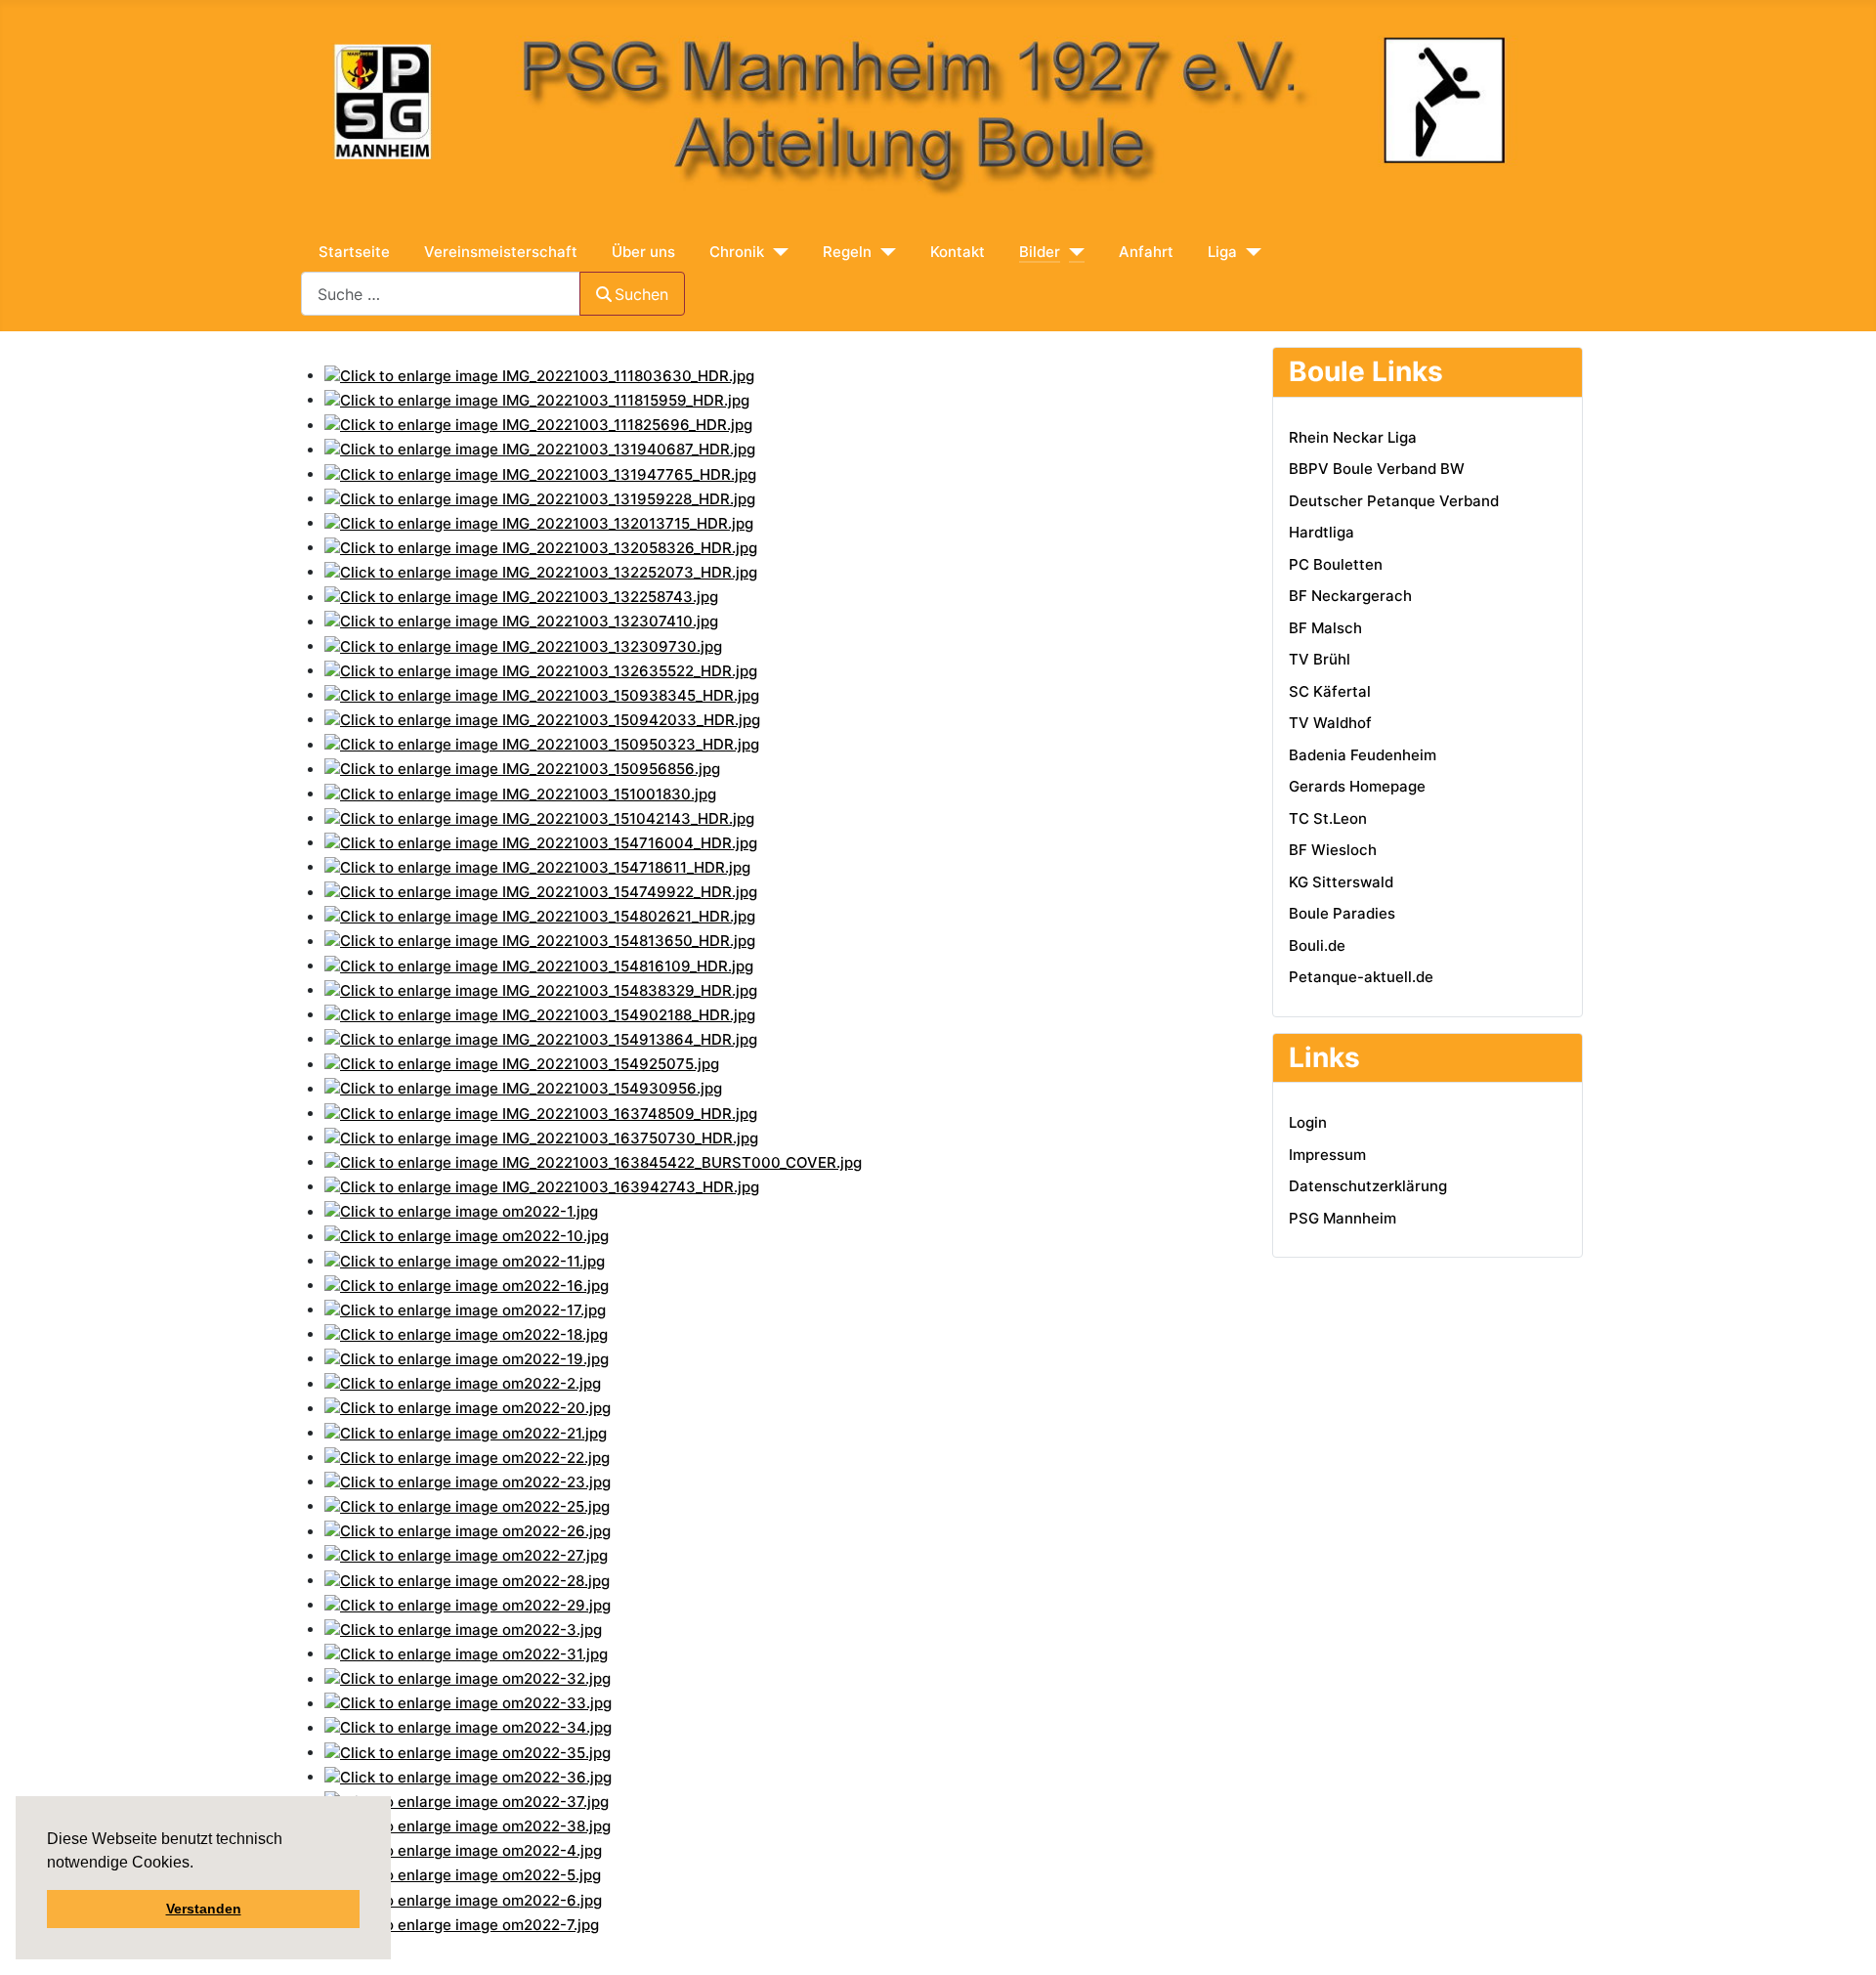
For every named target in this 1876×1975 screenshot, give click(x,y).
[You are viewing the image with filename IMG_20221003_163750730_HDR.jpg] (541, 1137)
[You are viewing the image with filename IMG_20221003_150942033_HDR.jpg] (542, 719)
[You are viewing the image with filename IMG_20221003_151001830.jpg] (520, 793)
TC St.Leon (1328, 818)
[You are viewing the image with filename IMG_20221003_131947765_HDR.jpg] (540, 473)
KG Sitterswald (1341, 882)
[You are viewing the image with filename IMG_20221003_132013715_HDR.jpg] (539, 522)
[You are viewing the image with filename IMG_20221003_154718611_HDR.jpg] (537, 866)
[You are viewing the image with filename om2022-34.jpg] (468, 1727)
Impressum (1327, 1155)
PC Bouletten (1336, 564)
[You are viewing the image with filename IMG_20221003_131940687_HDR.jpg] (540, 449)
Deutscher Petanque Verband (1394, 501)
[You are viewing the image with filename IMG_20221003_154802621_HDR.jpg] (540, 916)
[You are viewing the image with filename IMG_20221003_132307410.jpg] (521, 621)
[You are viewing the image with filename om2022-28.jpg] (467, 1580)
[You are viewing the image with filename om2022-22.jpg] (467, 1457)
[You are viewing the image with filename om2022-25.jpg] (467, 1505)
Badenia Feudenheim (1363, 755)
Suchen (641, 294)
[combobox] (441, 294)
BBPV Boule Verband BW (1377, 469)
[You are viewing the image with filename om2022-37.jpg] (467, 1801)
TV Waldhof (1330, 723)
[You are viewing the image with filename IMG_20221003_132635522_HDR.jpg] (541, 670)
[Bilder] (1072, 253)
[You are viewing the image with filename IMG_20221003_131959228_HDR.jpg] (540, 498)
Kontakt (958, 252)
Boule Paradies (1342, 913)
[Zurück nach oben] (1702, 1941)
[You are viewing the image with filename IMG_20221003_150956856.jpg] (522, 769)
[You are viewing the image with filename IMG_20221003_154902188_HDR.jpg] (540, 1014)
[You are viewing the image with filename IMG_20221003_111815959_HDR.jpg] (537, 399)
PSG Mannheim (1343, 1218)
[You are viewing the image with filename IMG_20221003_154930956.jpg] (523, 1088)
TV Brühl (1320, 659)
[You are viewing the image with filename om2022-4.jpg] (463, 1850)
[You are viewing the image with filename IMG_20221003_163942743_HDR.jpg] (542, 1186)
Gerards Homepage (1357, 786)
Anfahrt (1146, 252)
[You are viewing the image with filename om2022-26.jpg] (468, 1531)
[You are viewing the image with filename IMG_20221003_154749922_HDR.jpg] (541, 892)
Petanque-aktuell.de (1361, 977)
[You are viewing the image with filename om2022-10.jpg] (467, 1236)
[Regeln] (884, 253)
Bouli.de (1317, 945)
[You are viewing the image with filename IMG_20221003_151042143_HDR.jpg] (539, 817)
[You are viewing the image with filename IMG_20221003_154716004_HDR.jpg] (541, 842)
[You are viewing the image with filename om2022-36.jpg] (468, 1776)
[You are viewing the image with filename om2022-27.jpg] (466, 1555)
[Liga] (1249, 253)
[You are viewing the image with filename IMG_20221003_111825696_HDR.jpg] (538, 425)
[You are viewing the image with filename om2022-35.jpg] (468, 1752)
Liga (1222, 252)
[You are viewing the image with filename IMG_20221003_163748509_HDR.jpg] (541, 1113)
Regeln (847, 252)
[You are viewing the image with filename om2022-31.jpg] (466, 1653)
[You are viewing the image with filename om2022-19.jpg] (467, 1358)
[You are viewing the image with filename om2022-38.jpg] (468, 1825)
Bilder (1040, 252)
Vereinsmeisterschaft (501, 252)
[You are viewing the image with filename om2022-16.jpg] (467, 1285)
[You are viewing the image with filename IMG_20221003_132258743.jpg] (521, 597)
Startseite (354, 252)
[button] (196, 1865)
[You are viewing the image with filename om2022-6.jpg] (463, 1899)
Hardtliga (1322, 532)
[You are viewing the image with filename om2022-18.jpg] (466, 1333)
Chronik (737, 252)
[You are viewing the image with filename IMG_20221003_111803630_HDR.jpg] (539, 375)
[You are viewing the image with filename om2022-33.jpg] (468, 1703)
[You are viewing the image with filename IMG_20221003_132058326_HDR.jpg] (541, 547)
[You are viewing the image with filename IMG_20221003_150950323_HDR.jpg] (542, 744)
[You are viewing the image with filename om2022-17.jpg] (465, 1309)
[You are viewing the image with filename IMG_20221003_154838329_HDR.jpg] (541, 989)
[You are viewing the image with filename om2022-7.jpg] (462, 1924)
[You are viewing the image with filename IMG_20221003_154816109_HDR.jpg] (539, 965)
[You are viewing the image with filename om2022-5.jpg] (463, 1875)
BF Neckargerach (1350, 596)
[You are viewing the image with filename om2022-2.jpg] (463, 1383)
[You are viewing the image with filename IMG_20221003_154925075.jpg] (522, 1064)
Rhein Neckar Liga (1353, 437)
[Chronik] (776, 253)
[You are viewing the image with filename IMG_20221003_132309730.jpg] (523, 645)
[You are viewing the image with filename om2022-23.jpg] (468, 1481)
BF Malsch (1325, 628)
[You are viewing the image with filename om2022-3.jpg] (463, 1629)
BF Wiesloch (1333, 850)
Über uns (643, 252)
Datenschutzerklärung (1368, 1186)
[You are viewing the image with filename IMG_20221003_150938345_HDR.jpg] (542, 694)
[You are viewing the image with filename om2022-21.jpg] (466, 1432)
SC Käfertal (1330, 691)
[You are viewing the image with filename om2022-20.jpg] (468, 1408)
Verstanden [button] (204, 1909)
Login (1308, 1122)
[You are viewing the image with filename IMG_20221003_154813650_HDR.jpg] (540, 941)
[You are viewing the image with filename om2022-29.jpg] (468, 1604)
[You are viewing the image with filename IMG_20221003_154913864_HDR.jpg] (541, 1038)
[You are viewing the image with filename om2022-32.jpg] (468, 1678)
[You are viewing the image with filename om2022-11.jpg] (465, 1260)
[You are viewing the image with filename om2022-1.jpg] (461, 1211)
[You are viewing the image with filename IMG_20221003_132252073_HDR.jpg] (541, 571)
